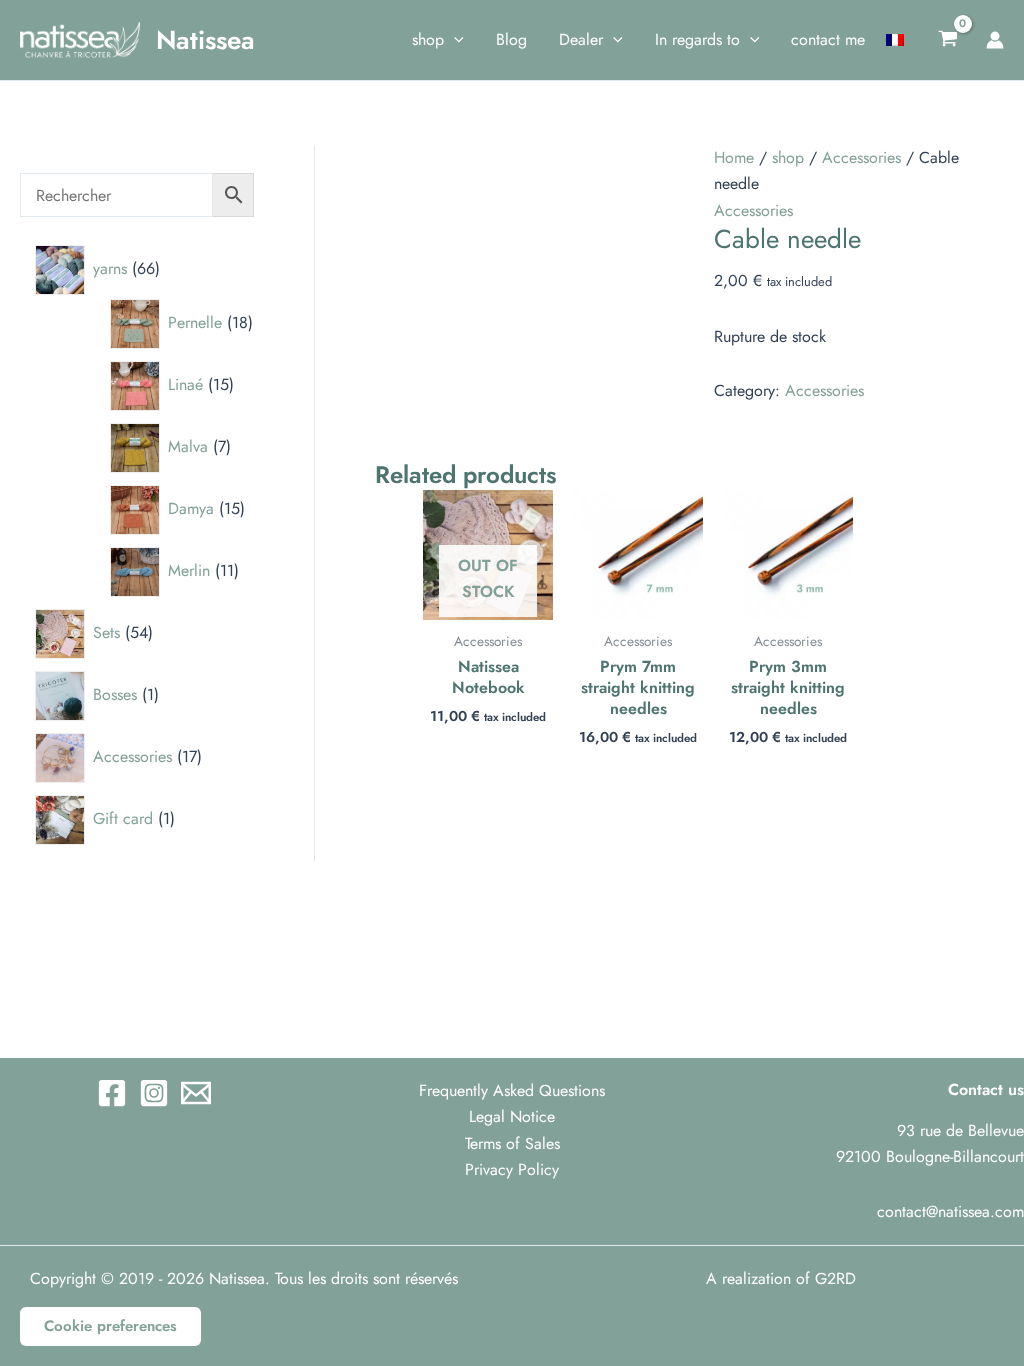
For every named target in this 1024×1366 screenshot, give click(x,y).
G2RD (835, 1278)
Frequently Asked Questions (512, 1090)
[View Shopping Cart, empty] (947, 40)
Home (734, 157)
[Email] (196, 1093)
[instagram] (154, 1093)
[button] (454, 40)
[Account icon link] (995, 40)
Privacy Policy (512, 1169)
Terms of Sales (512, 1143)
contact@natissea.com (950, 1211)
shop (788, 157)
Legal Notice (512, 1116)
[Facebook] (112, 1093)
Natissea (205, 40)
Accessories (861, 157)
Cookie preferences (110, 1326)
